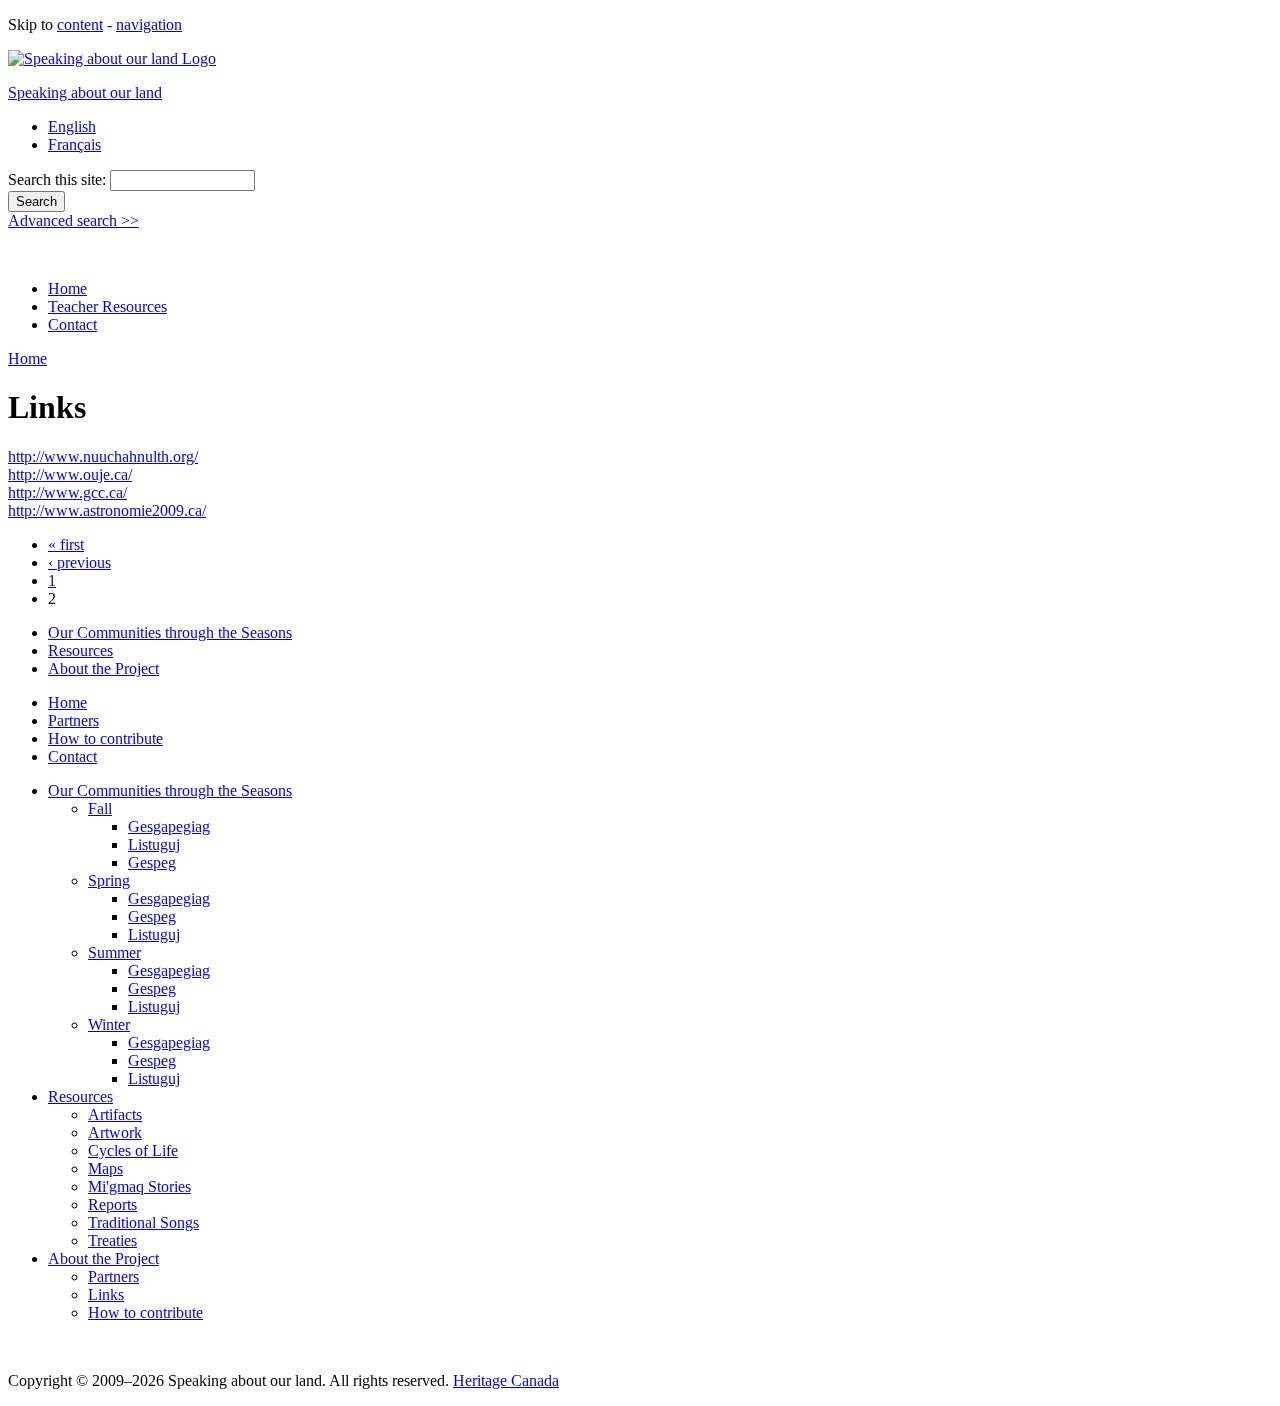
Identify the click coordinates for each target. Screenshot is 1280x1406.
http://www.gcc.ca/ (67, 492)
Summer (114, 952)
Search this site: (59, 179)
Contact (72, 324)
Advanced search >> (73, 220)
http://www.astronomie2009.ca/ (107, 510)
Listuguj (154, 844)
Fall (100, 808)
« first (66, 544)
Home (67, 288)
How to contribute (105, 738)
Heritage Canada (506, 1380)
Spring (109, 880)
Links (106, 1294)
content (80, 24)
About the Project (103, 668)
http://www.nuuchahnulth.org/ (103, 456)
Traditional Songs (143, 1222)
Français (74, 144)
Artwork (115, 1132)
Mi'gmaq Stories (139, 1186)
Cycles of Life (133, 1150)
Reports (112, 1204)
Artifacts (115, 1114)
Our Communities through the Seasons (170, 632)
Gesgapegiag (169, 826)
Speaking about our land (85, 92)
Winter (109, 1024)
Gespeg (152, 862)
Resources (80, 650)
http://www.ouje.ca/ (70, 474)
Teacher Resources (107, 306)
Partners (73, 720)
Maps (105, 1168)
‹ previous (79, 562)
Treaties (112, 1240)
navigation (149, 24)
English (72, 126)
